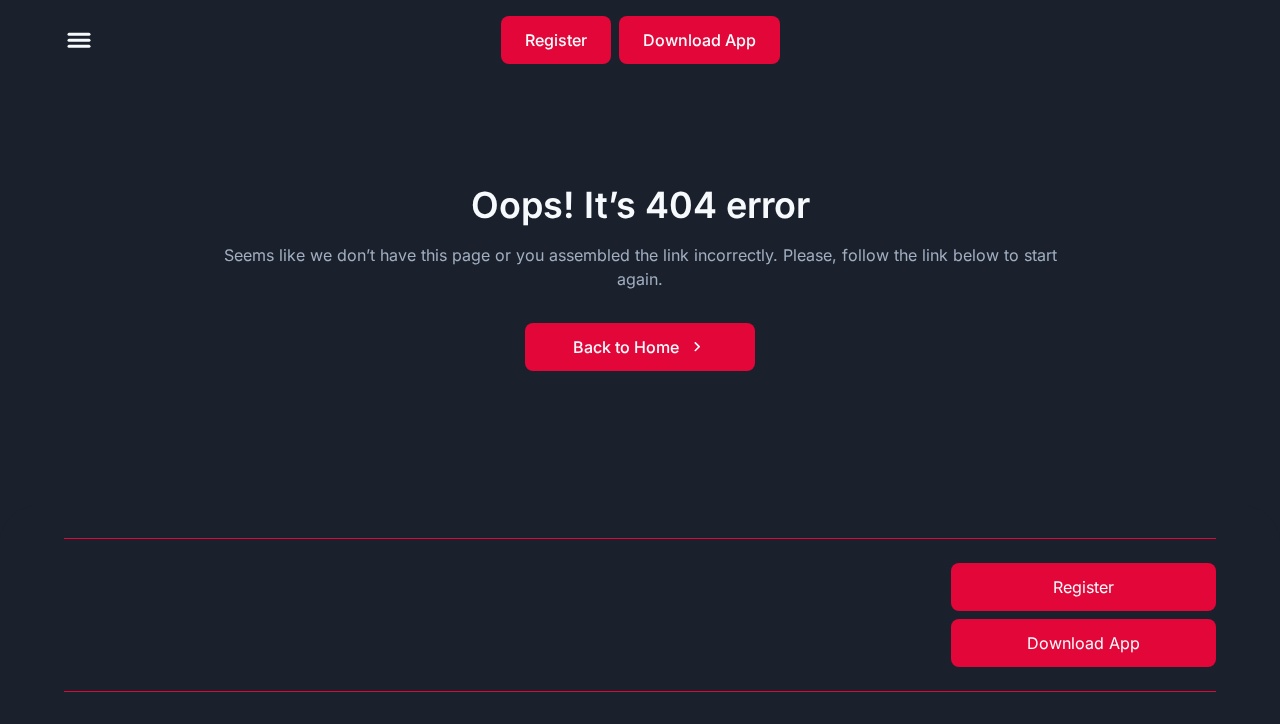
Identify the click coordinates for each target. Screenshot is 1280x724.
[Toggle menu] (79, 40)
